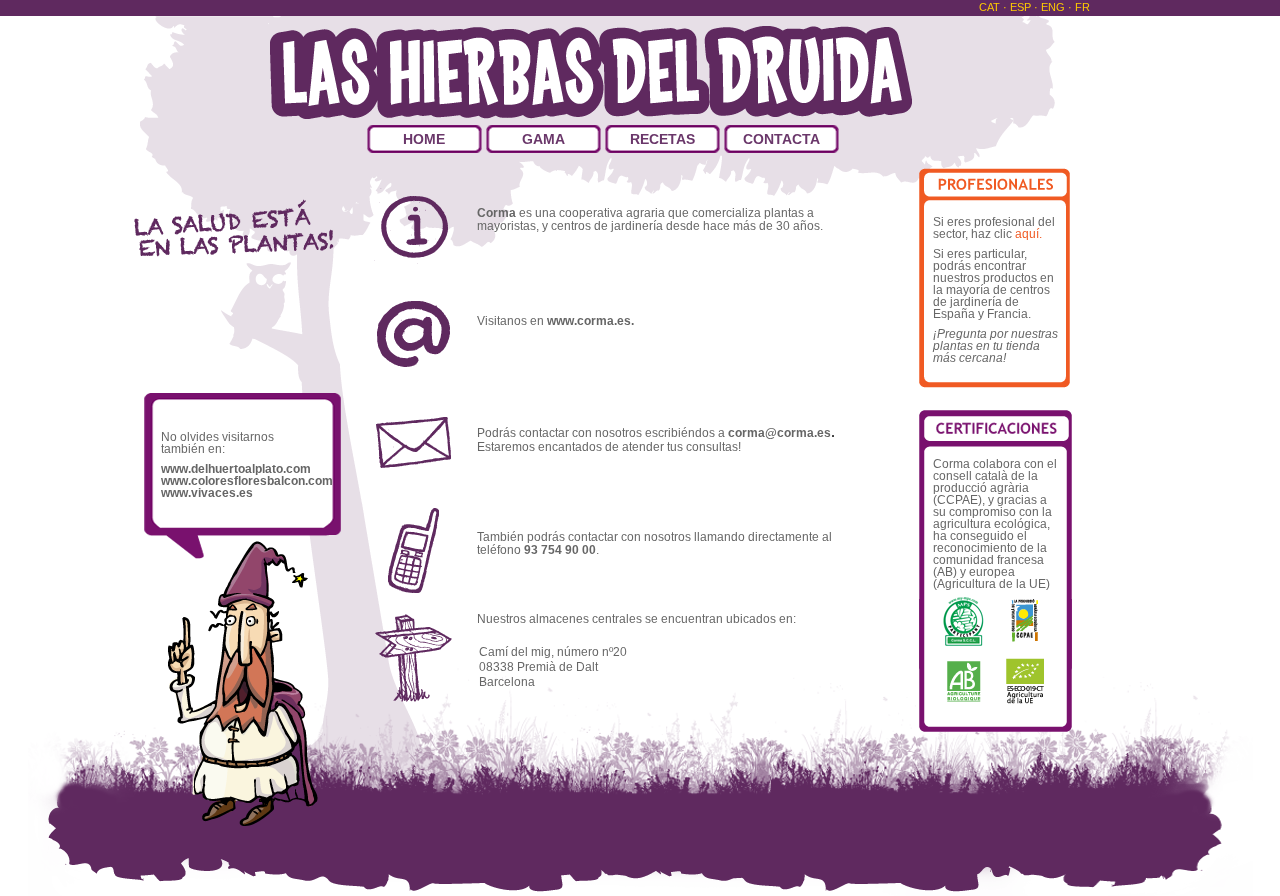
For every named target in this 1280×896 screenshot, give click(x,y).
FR (1082, 7)
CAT (991, 7)
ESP (1022, 7)
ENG (1054, 7)
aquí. (1027, 234)
